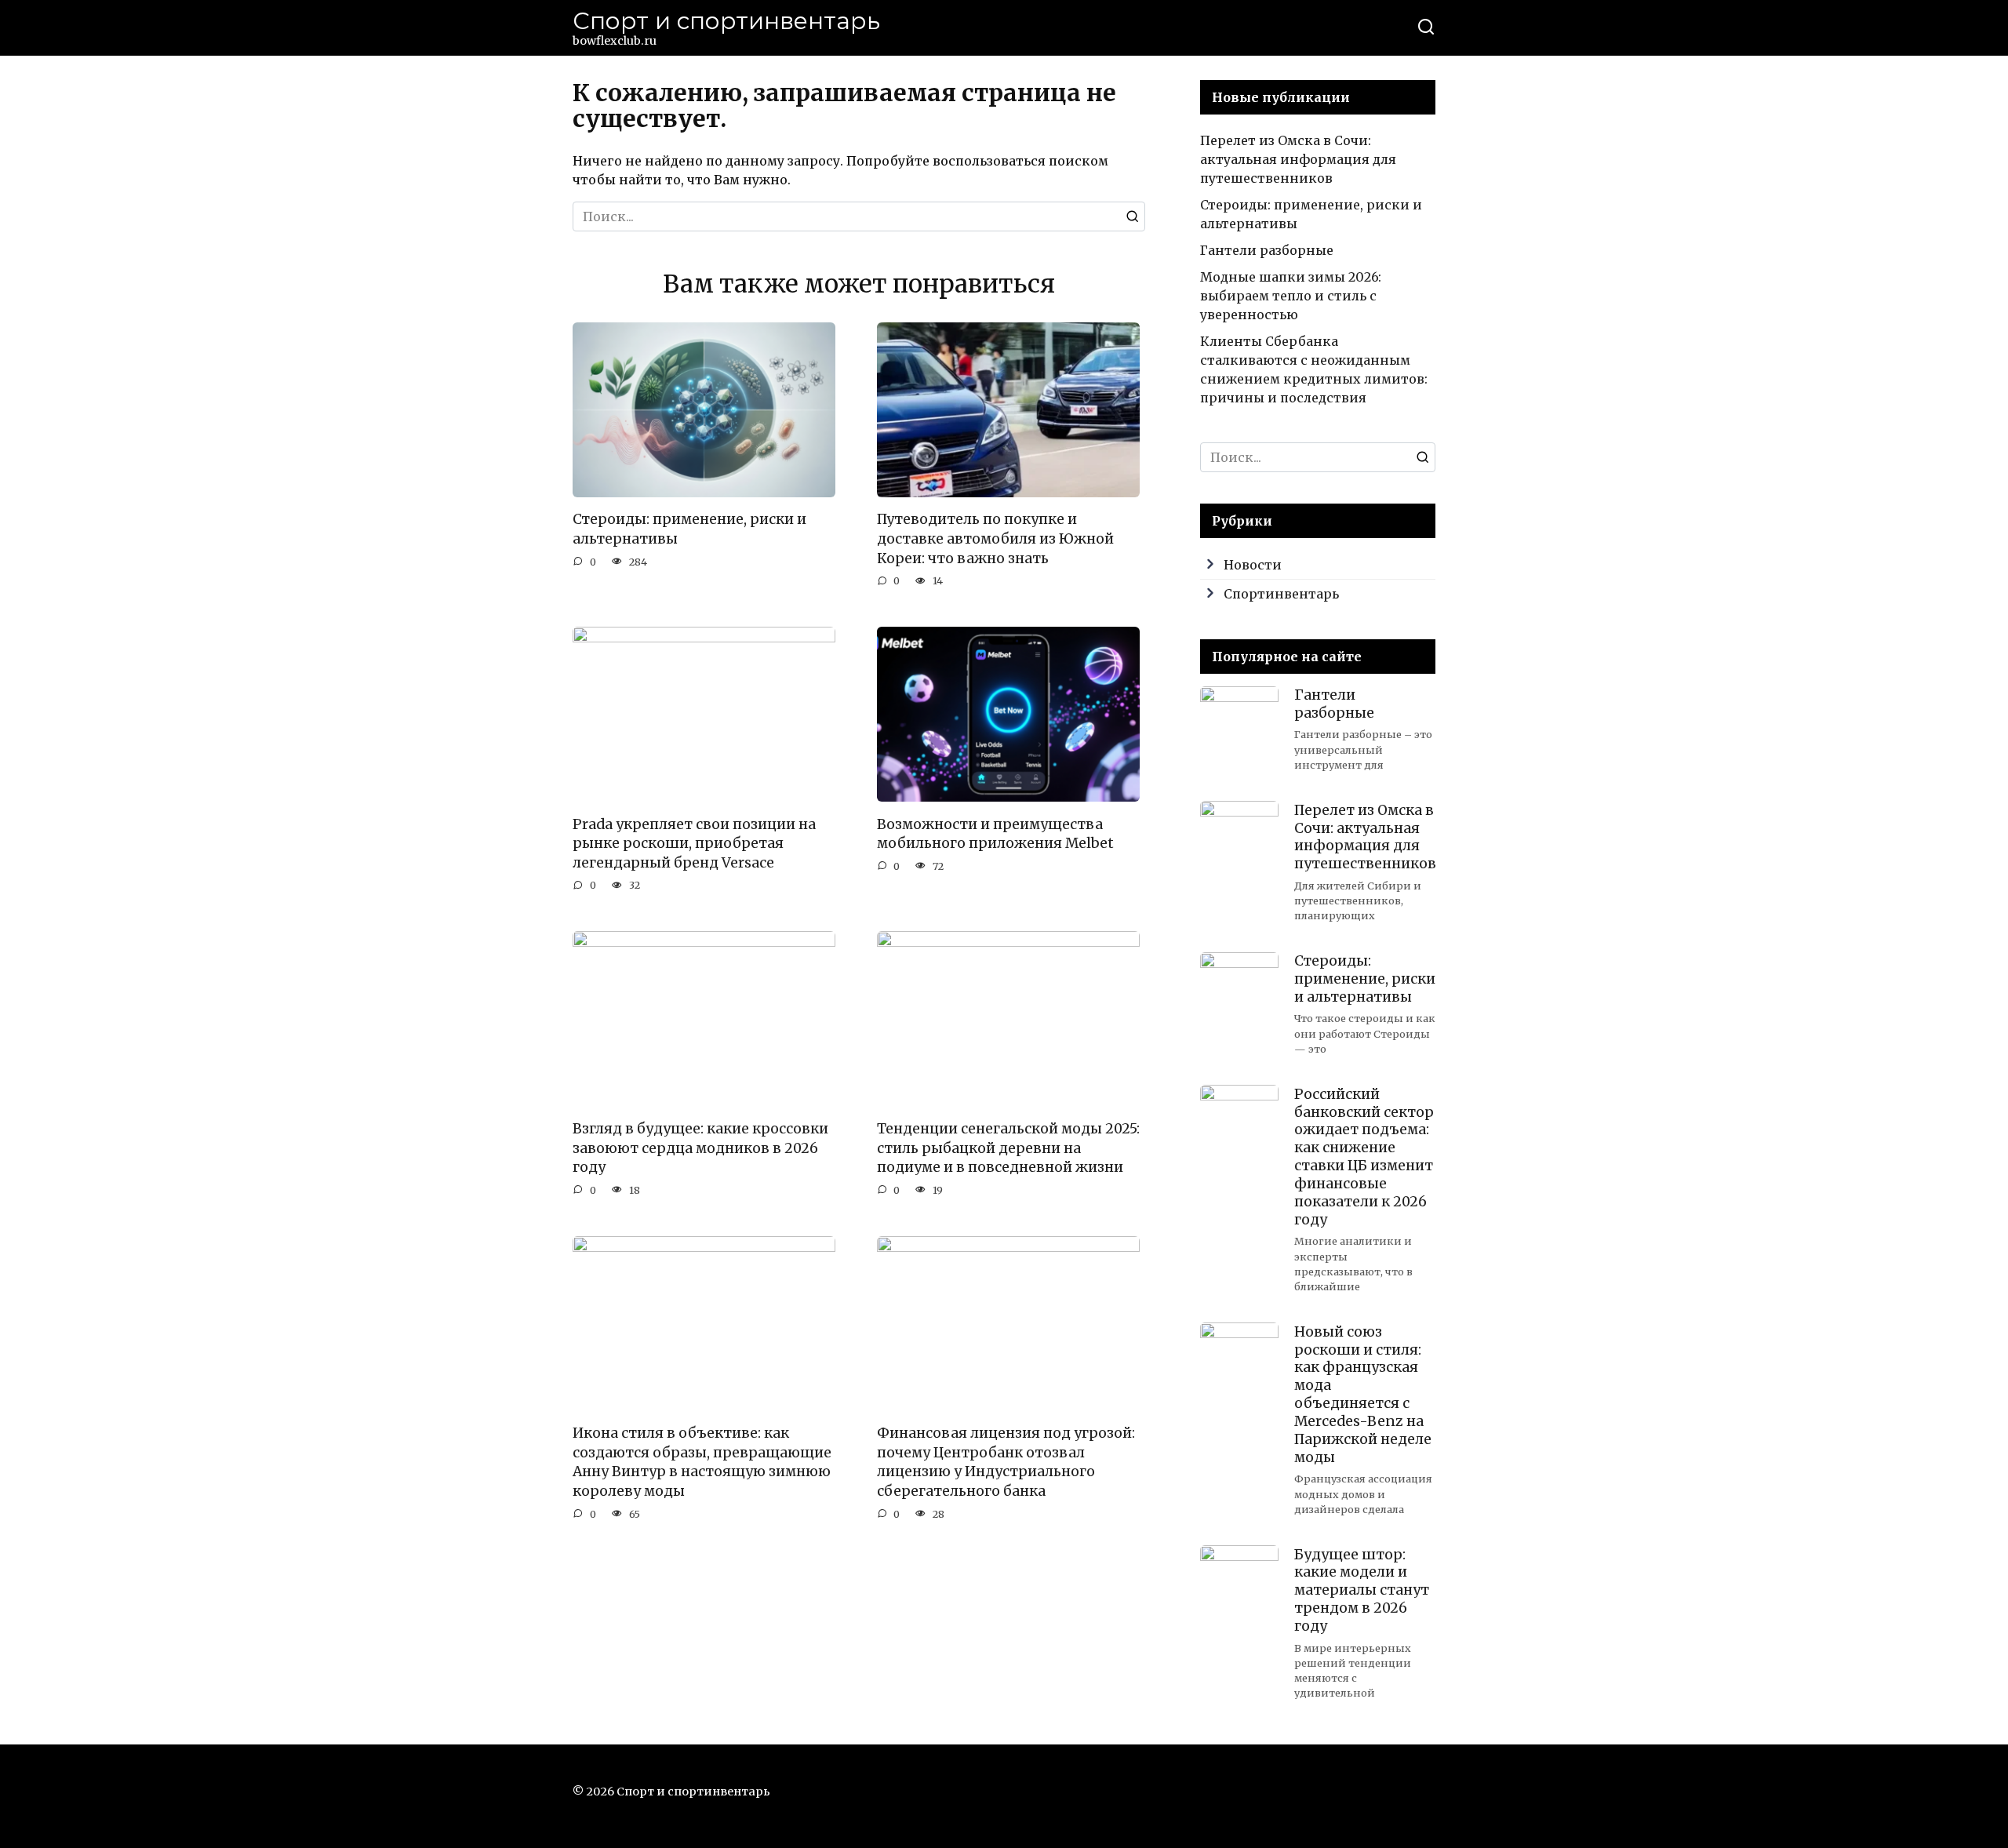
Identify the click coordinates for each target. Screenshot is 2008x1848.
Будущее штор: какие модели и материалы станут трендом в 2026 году (1362, 1590)
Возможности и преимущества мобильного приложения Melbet (995, 833)
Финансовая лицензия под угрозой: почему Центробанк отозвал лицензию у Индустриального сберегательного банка (1006, 1462)
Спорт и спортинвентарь (726, 21)
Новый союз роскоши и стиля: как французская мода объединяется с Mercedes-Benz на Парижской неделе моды (1363, 1394)
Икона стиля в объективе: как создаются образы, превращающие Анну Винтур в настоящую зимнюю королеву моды (702, 1462)
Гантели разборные (1267, 250)
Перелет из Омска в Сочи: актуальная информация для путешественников (1298, 159)
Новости (1253, 565)
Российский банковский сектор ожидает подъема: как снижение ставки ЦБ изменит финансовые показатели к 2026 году (1364, 1156)
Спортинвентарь (1281, 594)
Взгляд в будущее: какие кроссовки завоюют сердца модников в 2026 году (700, 1148)
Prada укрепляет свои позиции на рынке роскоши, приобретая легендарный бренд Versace (694, 843)
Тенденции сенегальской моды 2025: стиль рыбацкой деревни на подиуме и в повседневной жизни (1008, 1148)
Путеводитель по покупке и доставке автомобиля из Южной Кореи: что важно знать (995, 538)
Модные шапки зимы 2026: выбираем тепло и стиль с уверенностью (1291, 296)
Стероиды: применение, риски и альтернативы (689, 529)
